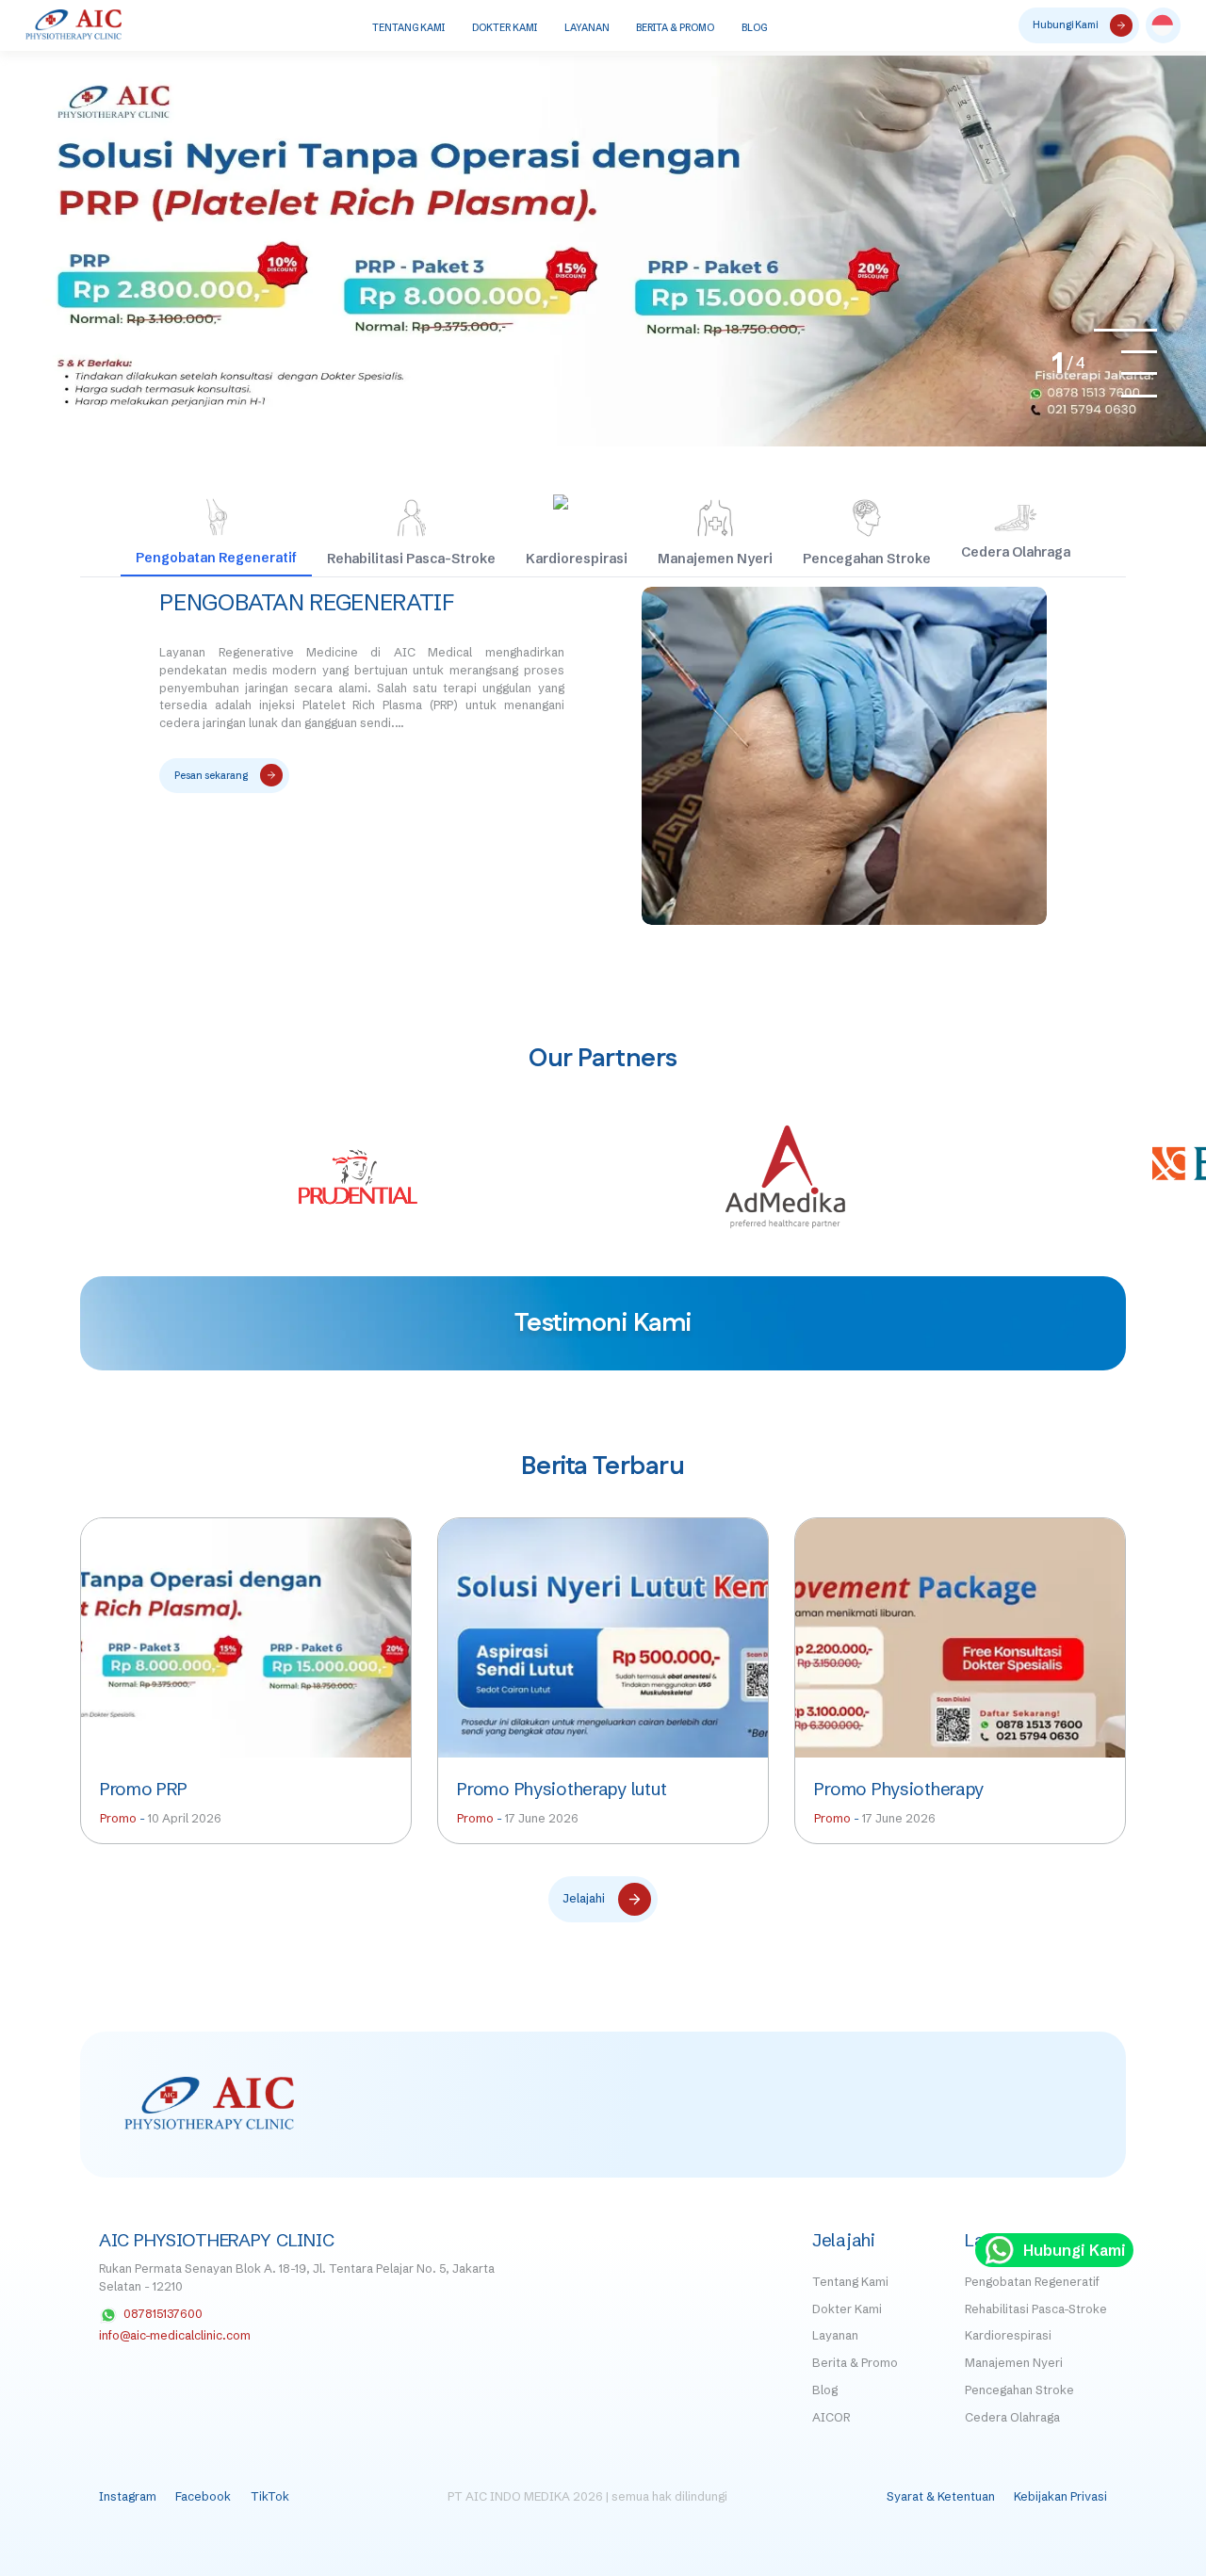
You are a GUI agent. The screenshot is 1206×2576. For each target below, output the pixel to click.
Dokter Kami (847, 2309)
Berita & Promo (855, 2363)
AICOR (831, 2417)
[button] (1163, 25)
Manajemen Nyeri (1014, 2363)
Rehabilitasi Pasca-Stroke (1036, 2309)
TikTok (270, 2496)
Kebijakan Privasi (1060, 2496)
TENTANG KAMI (408, 28)
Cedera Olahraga (1012, 2417)
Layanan (835, 2335)
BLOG (754, 28)
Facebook (203, 2496)
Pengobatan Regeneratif (306, 602)
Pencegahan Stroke (1019, 2390)
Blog (825, 2390)
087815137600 (163, 2314)
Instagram (128, 2496)
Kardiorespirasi (1008, 2335)
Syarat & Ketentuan (941, 2496)
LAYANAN (587, 28)
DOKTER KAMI (505, 28)
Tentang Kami (850, 2282)
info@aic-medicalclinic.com (175, 2335)
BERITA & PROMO (675, 28)
